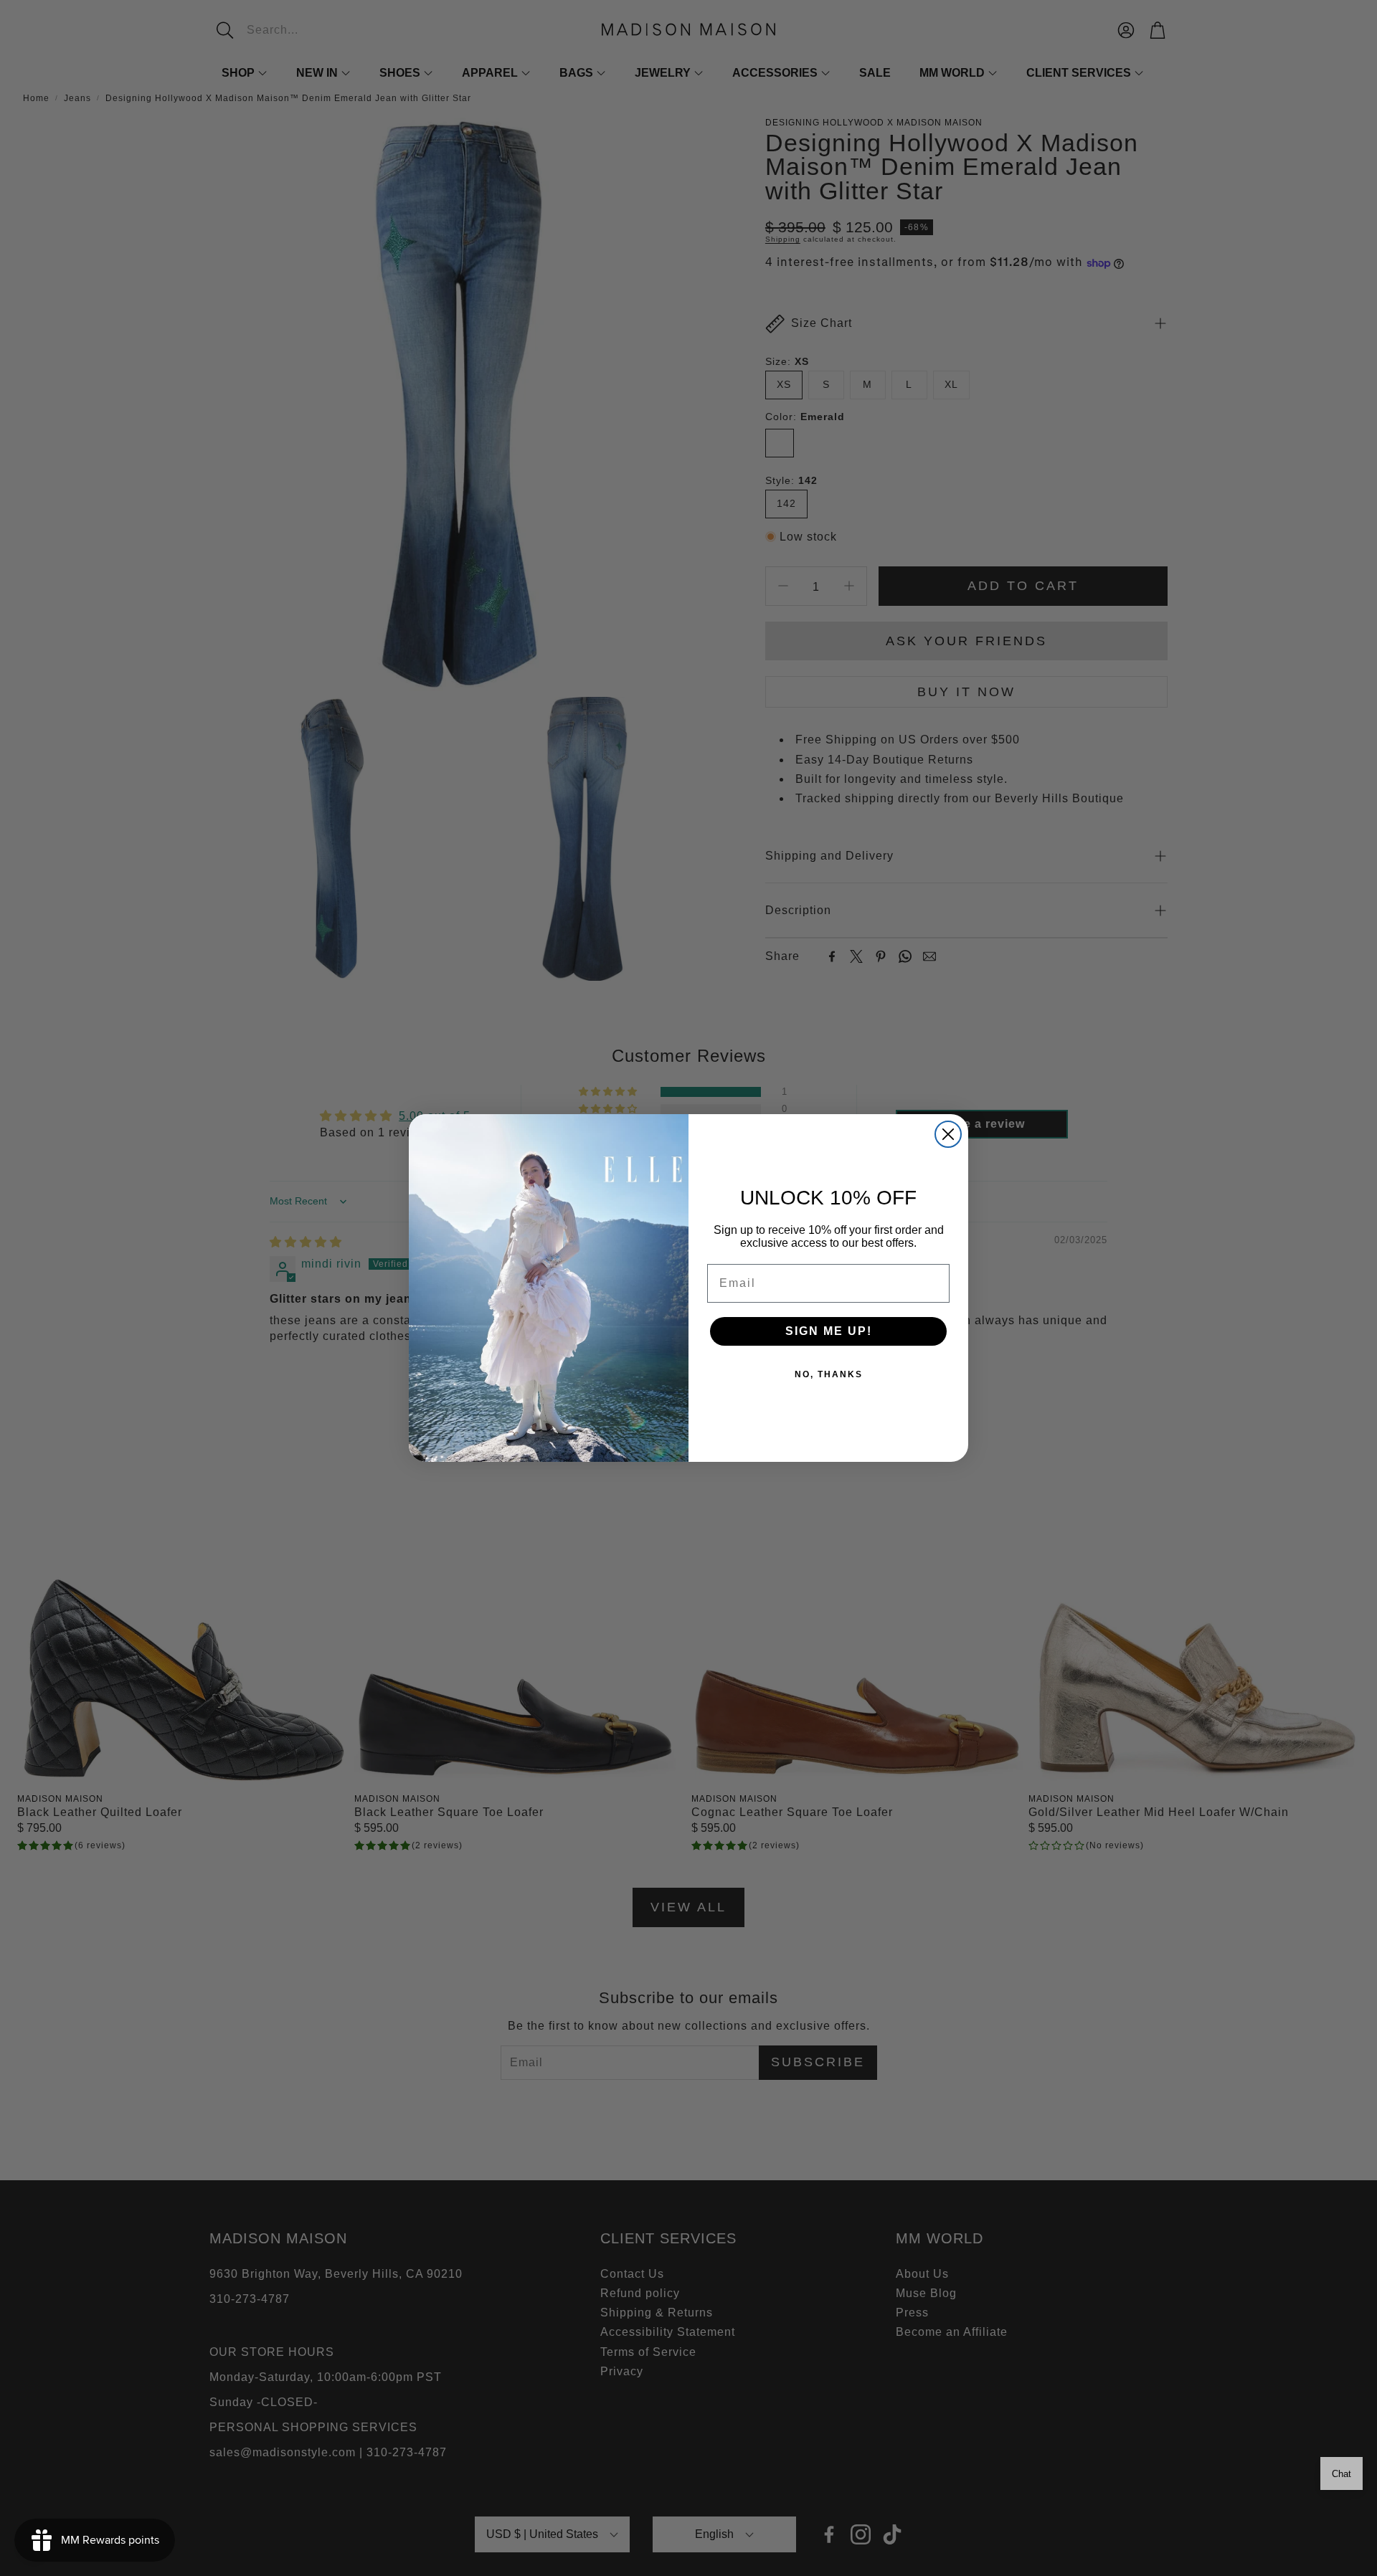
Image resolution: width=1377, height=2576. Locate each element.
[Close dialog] (948, 1134)
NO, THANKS (829, 1374)
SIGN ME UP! (829, 1331)
